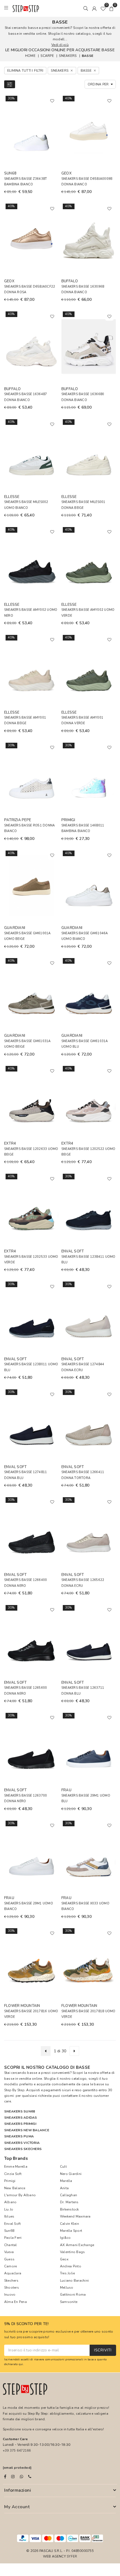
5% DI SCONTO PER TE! (27, 2324)
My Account (17, 2507)
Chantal (11, 2245)
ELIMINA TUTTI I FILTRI (25, 71)
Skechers (11, 2281)
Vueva (9, 2252)
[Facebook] (5, 2477)
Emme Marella (16, 2167)
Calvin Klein (69, 2224)
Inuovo (10, 2295)
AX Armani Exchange (77, 2245)
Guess (9, 2259)
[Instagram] (13, 2477)
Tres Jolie (67, 2273)
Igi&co (65, 2238)
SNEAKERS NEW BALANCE (27, 2130)
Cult (63, 2167)
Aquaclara (13, 2273)
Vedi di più (60, 45)
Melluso (67, 2288)
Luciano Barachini (74, 2281)
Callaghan (69, 2195)
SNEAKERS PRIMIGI (20, 2124)
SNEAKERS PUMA (19, 2136)
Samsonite (69, 2302)
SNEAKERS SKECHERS (23, 2149)
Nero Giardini (71, 2174)
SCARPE (47, 56)
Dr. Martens (69, 2202)
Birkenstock (69, 2209)
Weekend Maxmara (75, 2216)
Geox (64, 2259)
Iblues (9, 2216)
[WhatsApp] (21, 2477)
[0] (103, 8)
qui (21, 2364)
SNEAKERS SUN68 (20, 2111)
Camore (10, 2266)
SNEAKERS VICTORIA (22, 2143)
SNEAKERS (68, 56)
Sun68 (9, 2231)
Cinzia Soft (13, 2174)
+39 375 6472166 (17, 2451)
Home (30, 56)
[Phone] (30, 2477)
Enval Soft (12, 2224)
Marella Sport (71, 2231)
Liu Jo (9, 2209)
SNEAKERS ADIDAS (21, 2118)
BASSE (87, 56)
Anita (64, 2188)
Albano (10, 2202)
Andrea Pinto (71, 2266)
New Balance (15, 2188)
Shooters (12, 2288)
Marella (66, 2181)
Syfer (72, 2556)
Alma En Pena (15, 2302)
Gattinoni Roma (73, 2295)
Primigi (10, 2181)
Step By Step (14, 2090)
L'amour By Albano (20, 2195)
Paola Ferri (13, 2238)
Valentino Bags (72, 2252)
